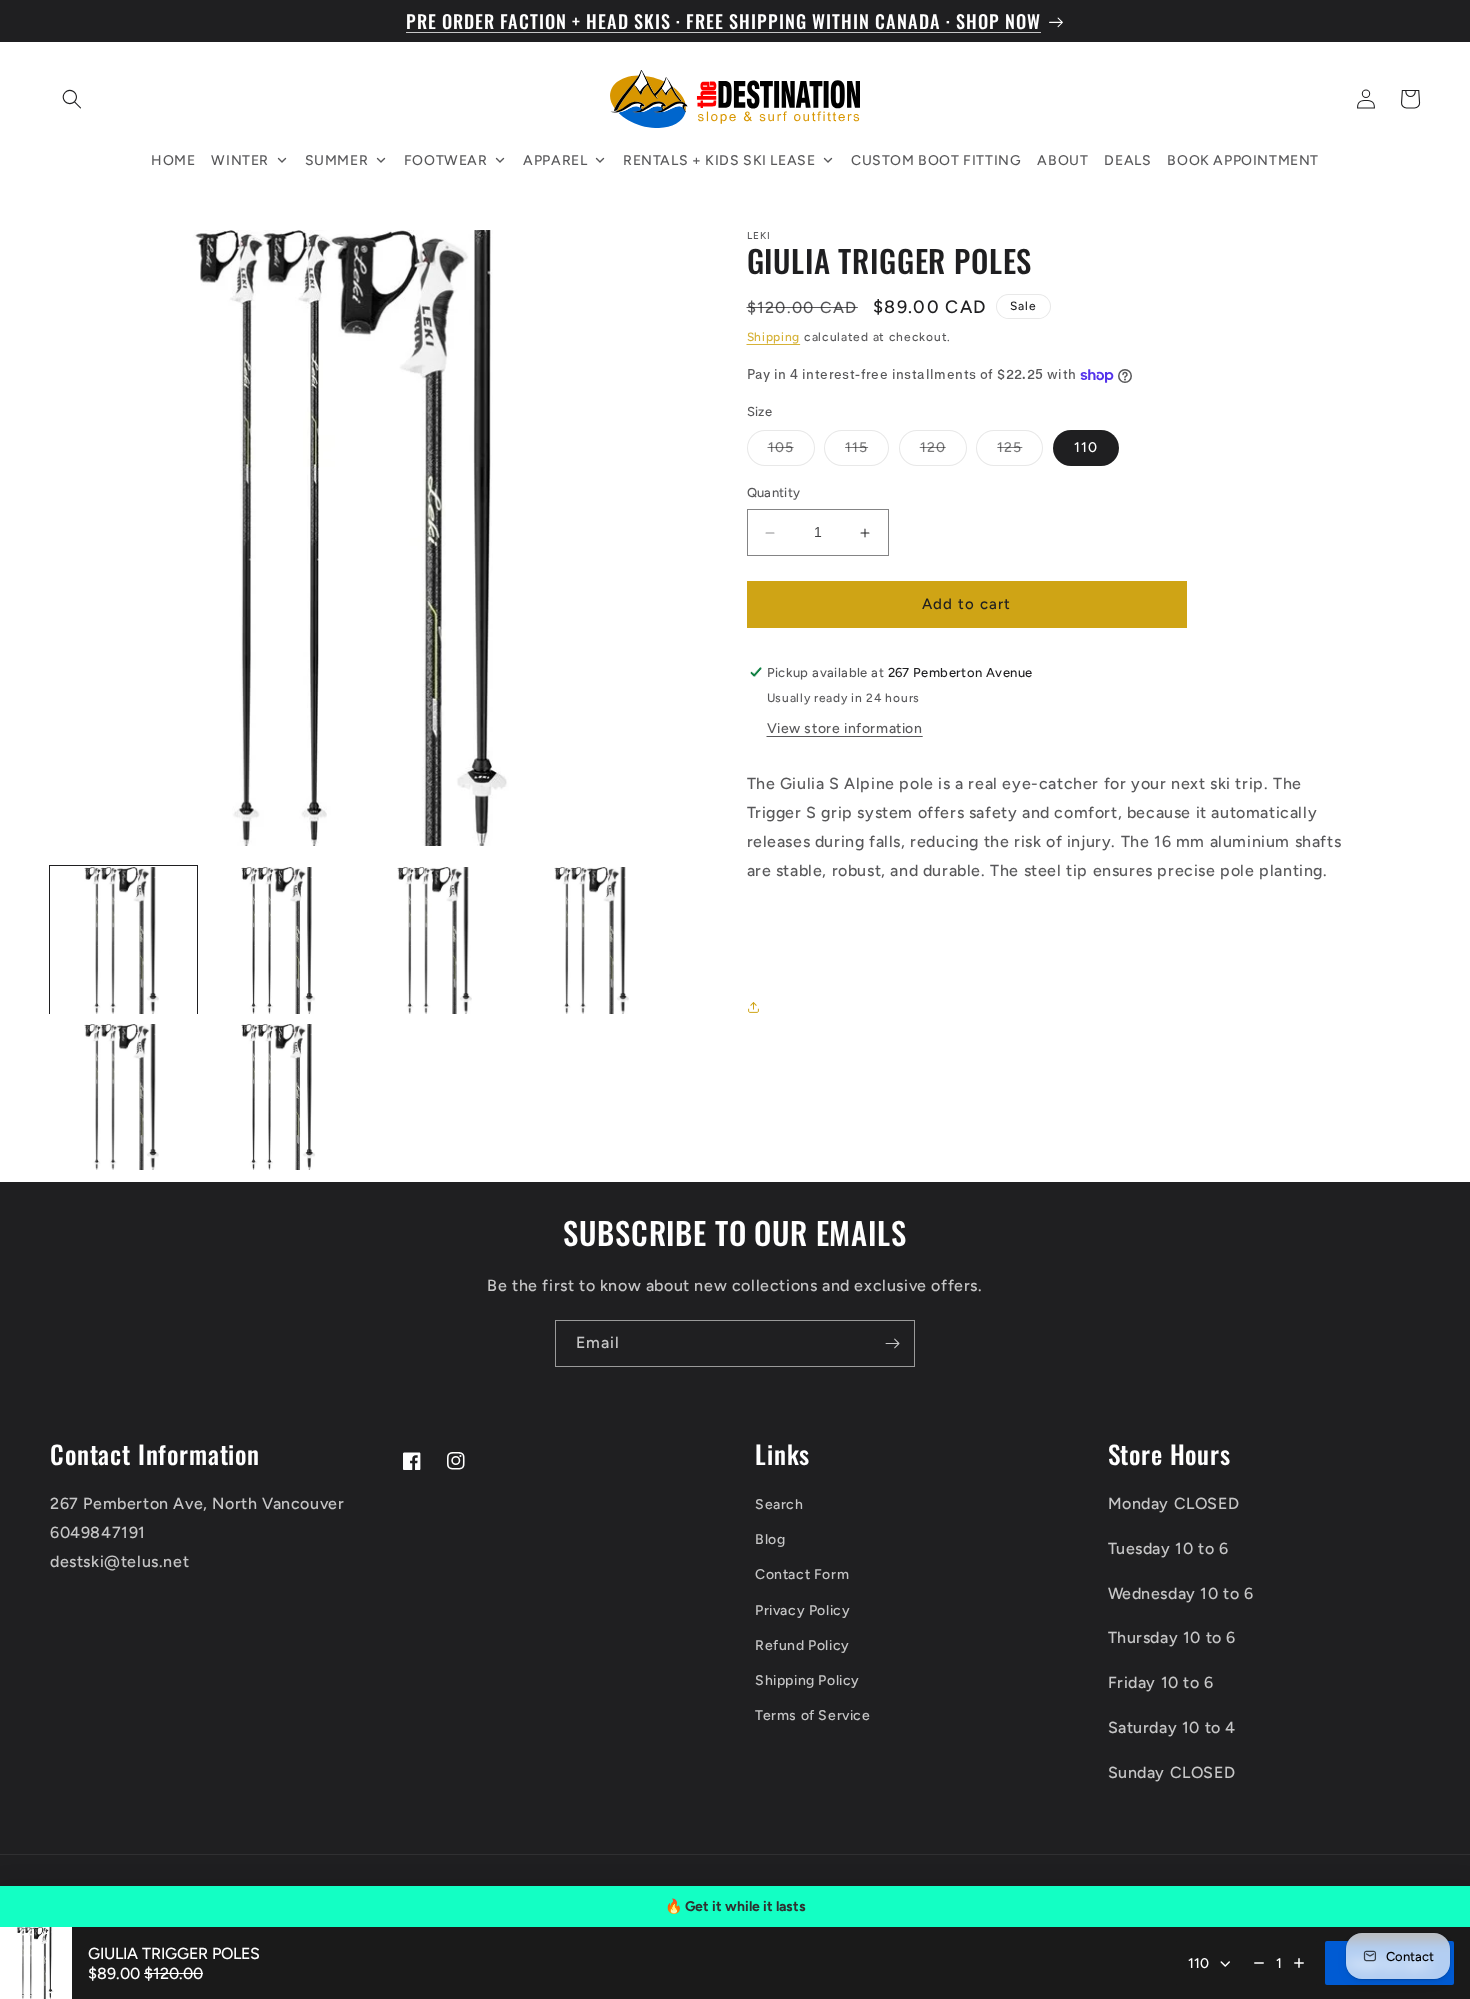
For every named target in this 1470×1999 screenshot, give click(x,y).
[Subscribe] (892, 1343)
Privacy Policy (802, 1610)
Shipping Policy (807, 1680)
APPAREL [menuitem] (555, 160)
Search (779, 1504)
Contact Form (802, 1574)
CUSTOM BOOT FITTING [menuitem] (936, 160)
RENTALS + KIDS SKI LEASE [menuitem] (719, 160)
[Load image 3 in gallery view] (436, 940)
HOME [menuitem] (173, 160)
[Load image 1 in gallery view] (123, 940)
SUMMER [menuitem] (337, 160)
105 (791, 453)
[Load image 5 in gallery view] (123, 1097)
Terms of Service (813, 1715)
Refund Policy (802, 1645)
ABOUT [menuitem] (1062, 160)
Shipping (774, 338)
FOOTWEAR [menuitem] (446, 160)
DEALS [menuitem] (1127, 160)
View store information (845, 729)
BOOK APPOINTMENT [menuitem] (1243, 160)
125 (1020, 453)
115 (867, 453)
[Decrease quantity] (1259, 1963)
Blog (770, 1539)
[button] (72, 99)
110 (1086, 448)
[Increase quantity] (1299, 1963)
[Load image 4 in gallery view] (593, 940)
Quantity (774, 493)
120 (943, 453)
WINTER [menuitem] (240, 160)
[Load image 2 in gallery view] (280, 940)
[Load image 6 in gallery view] (280, 1097)
